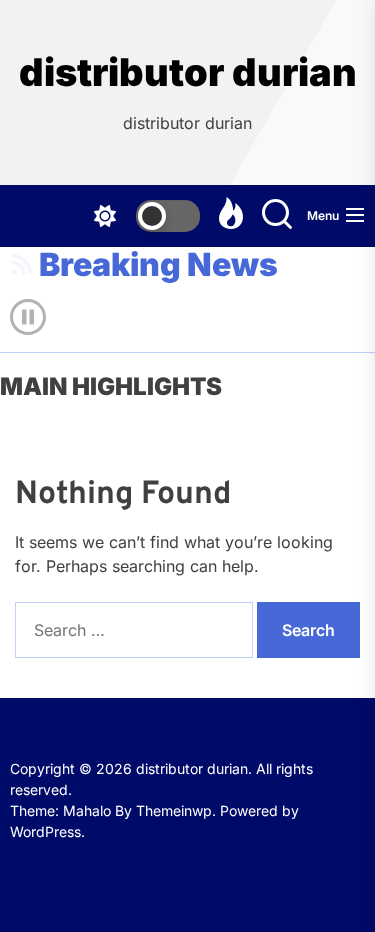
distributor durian (188, 72)
